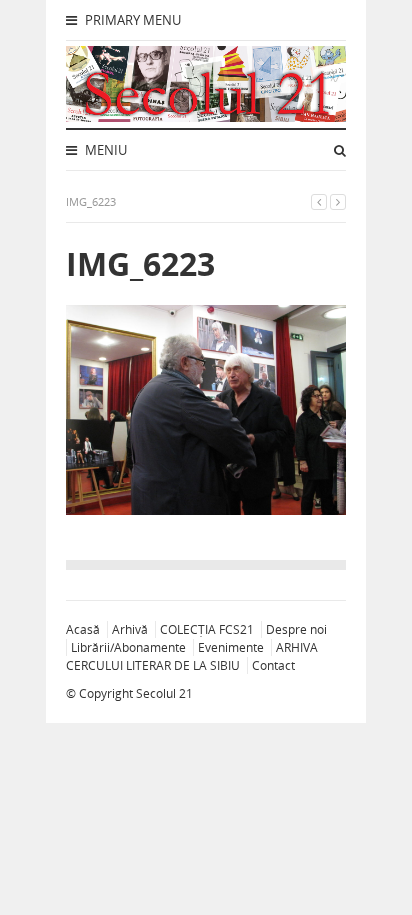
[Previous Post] (319, 201)
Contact (273, 665)
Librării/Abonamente (128, 647)
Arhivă (130, 629)
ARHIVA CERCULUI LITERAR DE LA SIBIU (192, 656)
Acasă (83, 629)
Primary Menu (131, 20)
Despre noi (296, 629)
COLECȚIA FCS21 (207, 629)
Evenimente (231, 647)
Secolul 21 (164, 693)
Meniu (104, 150)
